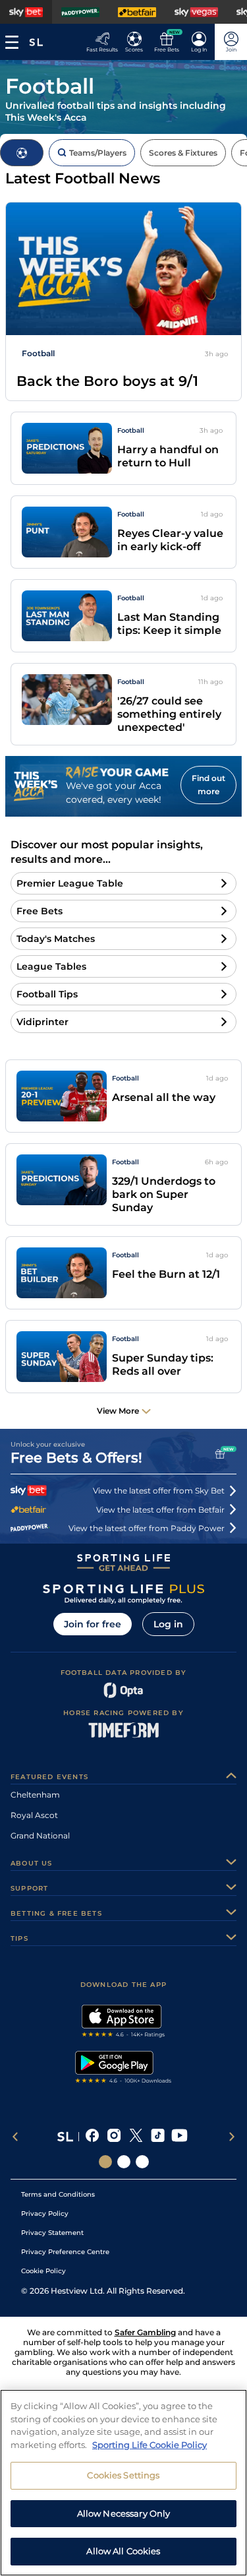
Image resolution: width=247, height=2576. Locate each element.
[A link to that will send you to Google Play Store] (123, 2069)
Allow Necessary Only (124, 2513)
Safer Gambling (145, 2332)
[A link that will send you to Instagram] (114, 2137)
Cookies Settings (123, 2475)
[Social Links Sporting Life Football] (142, 2162)
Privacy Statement (52, 2233)
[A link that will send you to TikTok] (158, 2137)
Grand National (40, 1836)
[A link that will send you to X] (136, 2137)
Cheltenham (35, 1795)
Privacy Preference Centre (65, 2252)
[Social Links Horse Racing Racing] (124, 2162)
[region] (123, 2483)
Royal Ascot (34, 1815)
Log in (168, 1624)
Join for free (93, 1624)
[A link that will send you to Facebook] (93, 2137)
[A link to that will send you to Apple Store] (123, 2023)
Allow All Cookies (123, 2551)
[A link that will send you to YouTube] (179, 2137)
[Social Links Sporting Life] (105, 2162)
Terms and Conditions (58, 2194)
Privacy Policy (45, 2214)
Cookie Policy (43, 2271)
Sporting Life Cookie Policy (150, 2445)
